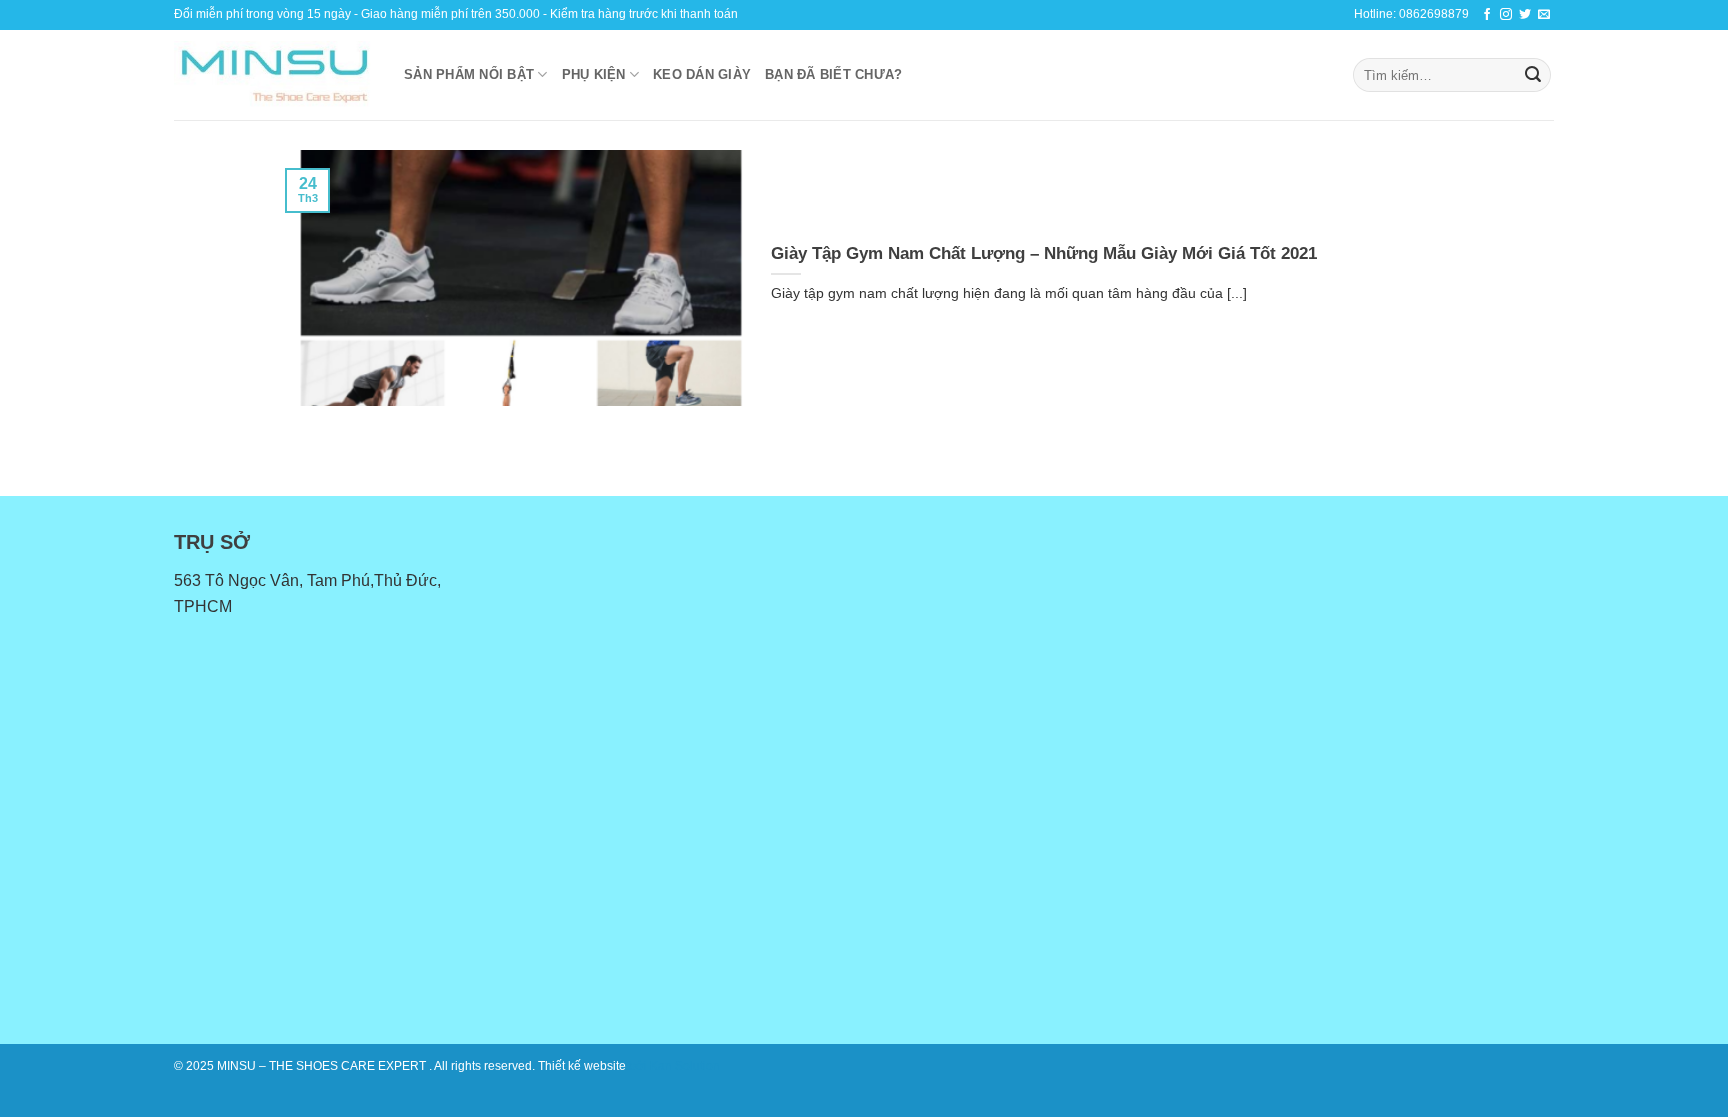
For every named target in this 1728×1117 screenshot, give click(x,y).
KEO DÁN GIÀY (702, 74)
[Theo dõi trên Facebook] (1487, 15)
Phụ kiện (594, 74)
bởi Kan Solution (674, 1066)
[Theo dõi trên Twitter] (1525, 15)
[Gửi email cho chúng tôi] (1544, 15)
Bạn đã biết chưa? (833, 74)
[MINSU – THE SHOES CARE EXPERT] (274, 75)
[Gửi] (1533, 75)
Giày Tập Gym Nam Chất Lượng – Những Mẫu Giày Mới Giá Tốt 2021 (1044, 253)
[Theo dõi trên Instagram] (1506, 15)
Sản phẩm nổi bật (469, 74)
